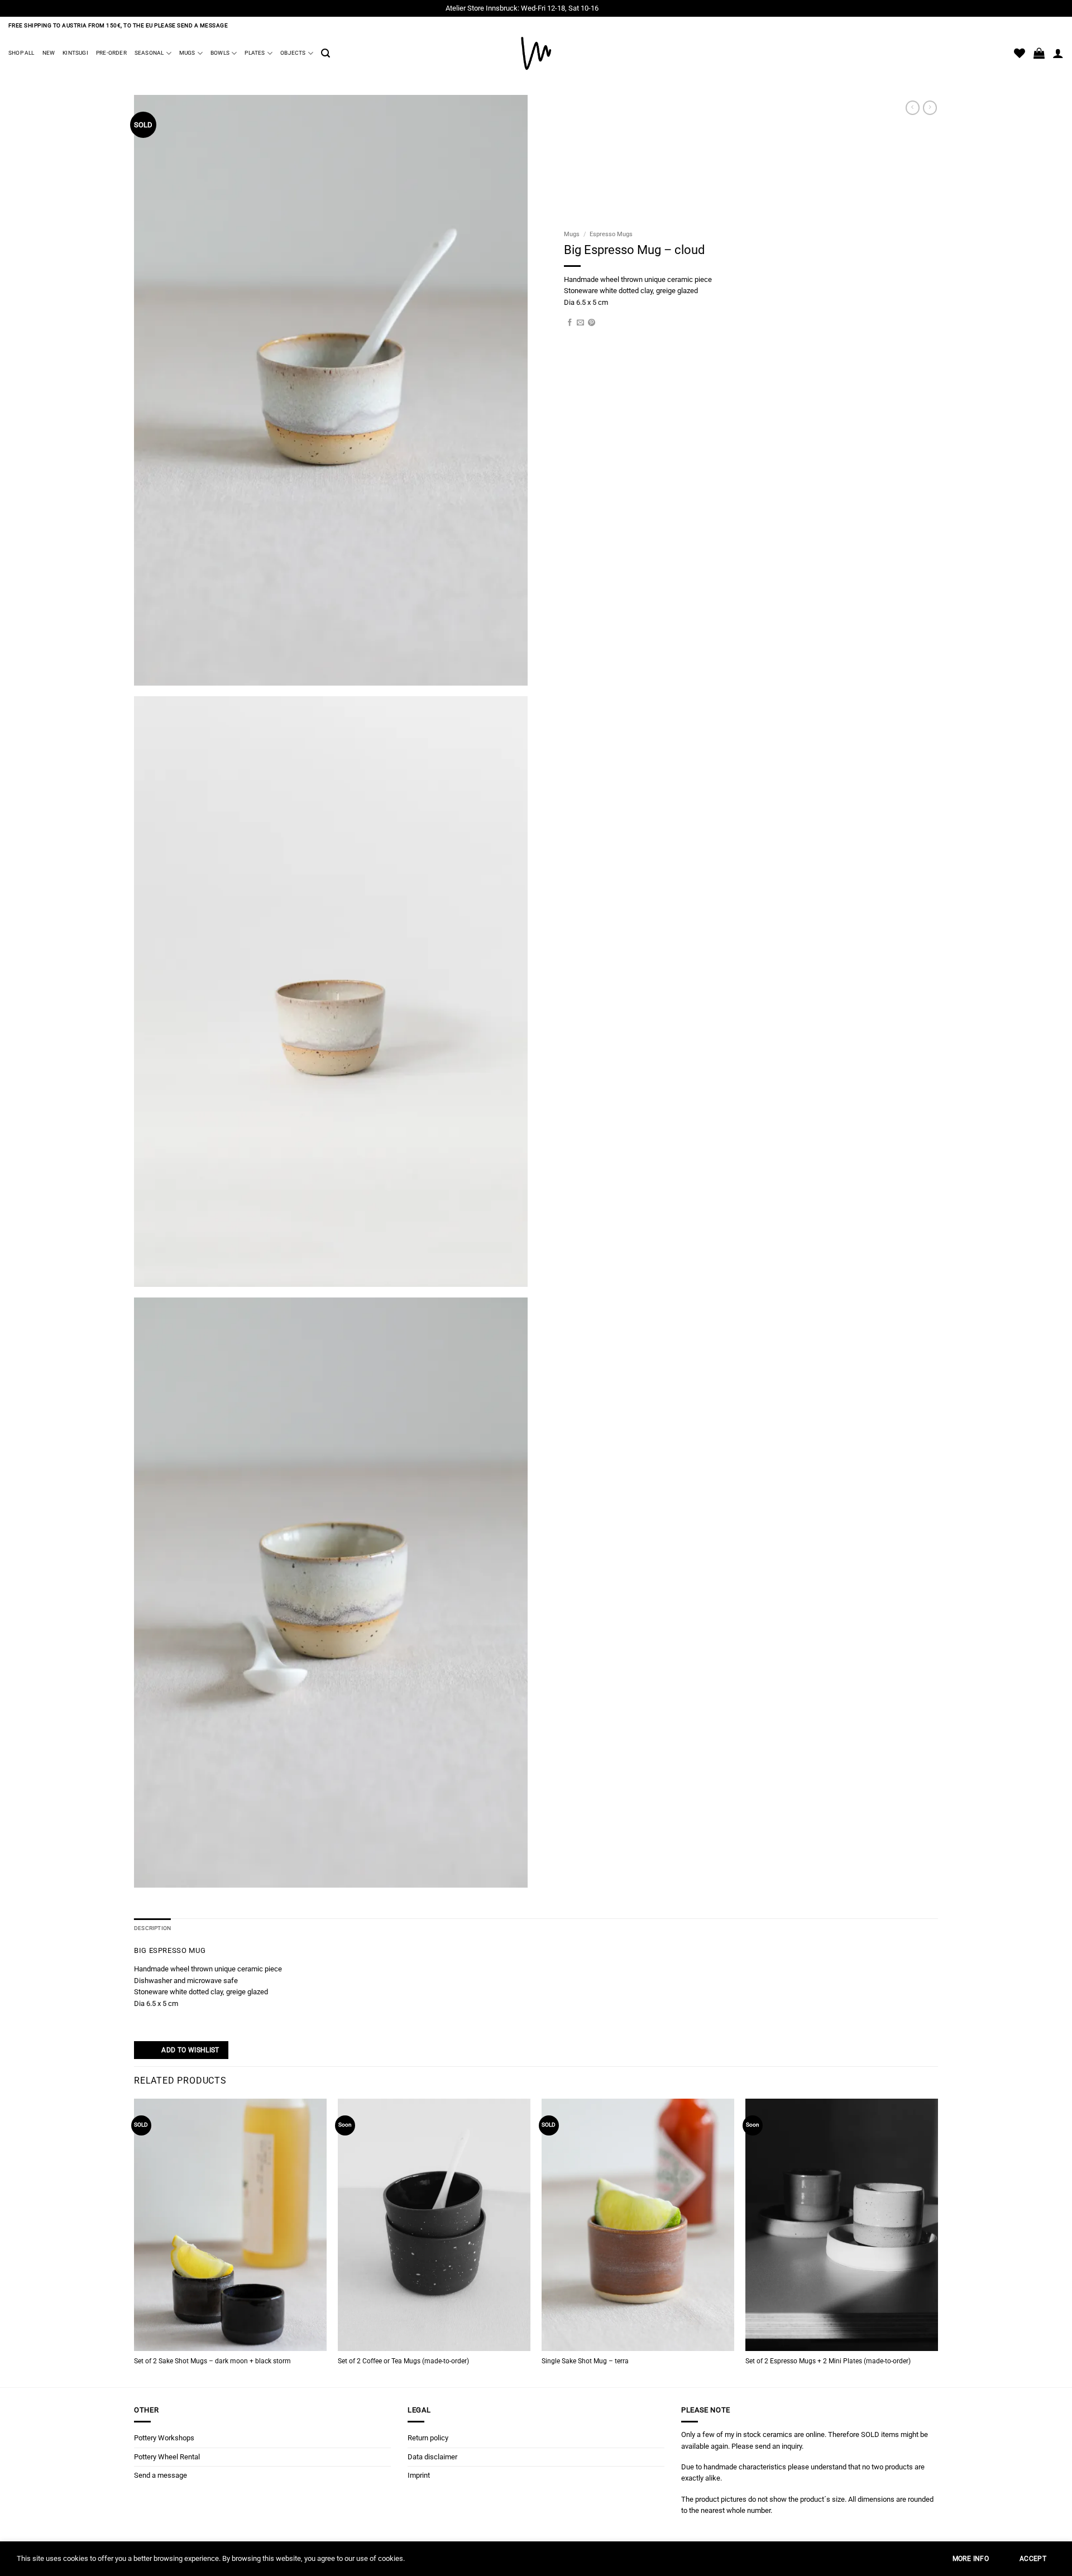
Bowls (220, 53)
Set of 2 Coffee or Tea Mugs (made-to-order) (403, 2361)
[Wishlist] (1020, 53)
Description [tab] (152, 1928)
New (49, 53)
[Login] (1058, 53)
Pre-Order (111, 53)
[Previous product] (930, 108)
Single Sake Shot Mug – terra (585, 2361)
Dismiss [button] (613, 8)
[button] (326, 53)
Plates (255, 53)
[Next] (937, 2242)
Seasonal (149, 53)
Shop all (21, 53)
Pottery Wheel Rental (167, 2457)
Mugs (187, 53)
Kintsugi (75, 53)
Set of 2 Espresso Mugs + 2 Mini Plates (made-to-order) (828, 2361)
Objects (293, 53)
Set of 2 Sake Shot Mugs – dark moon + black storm (212, 2361)
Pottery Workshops (164, 2438)
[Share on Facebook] (570, 323)
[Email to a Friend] (580, 323)
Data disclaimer (432, 2457)
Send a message (161, 2475)
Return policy (428, 2438)
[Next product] (913, 108)
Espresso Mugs (611, 234)
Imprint (419, 2475)
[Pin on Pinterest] (592, 323)
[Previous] (135, 2242)
